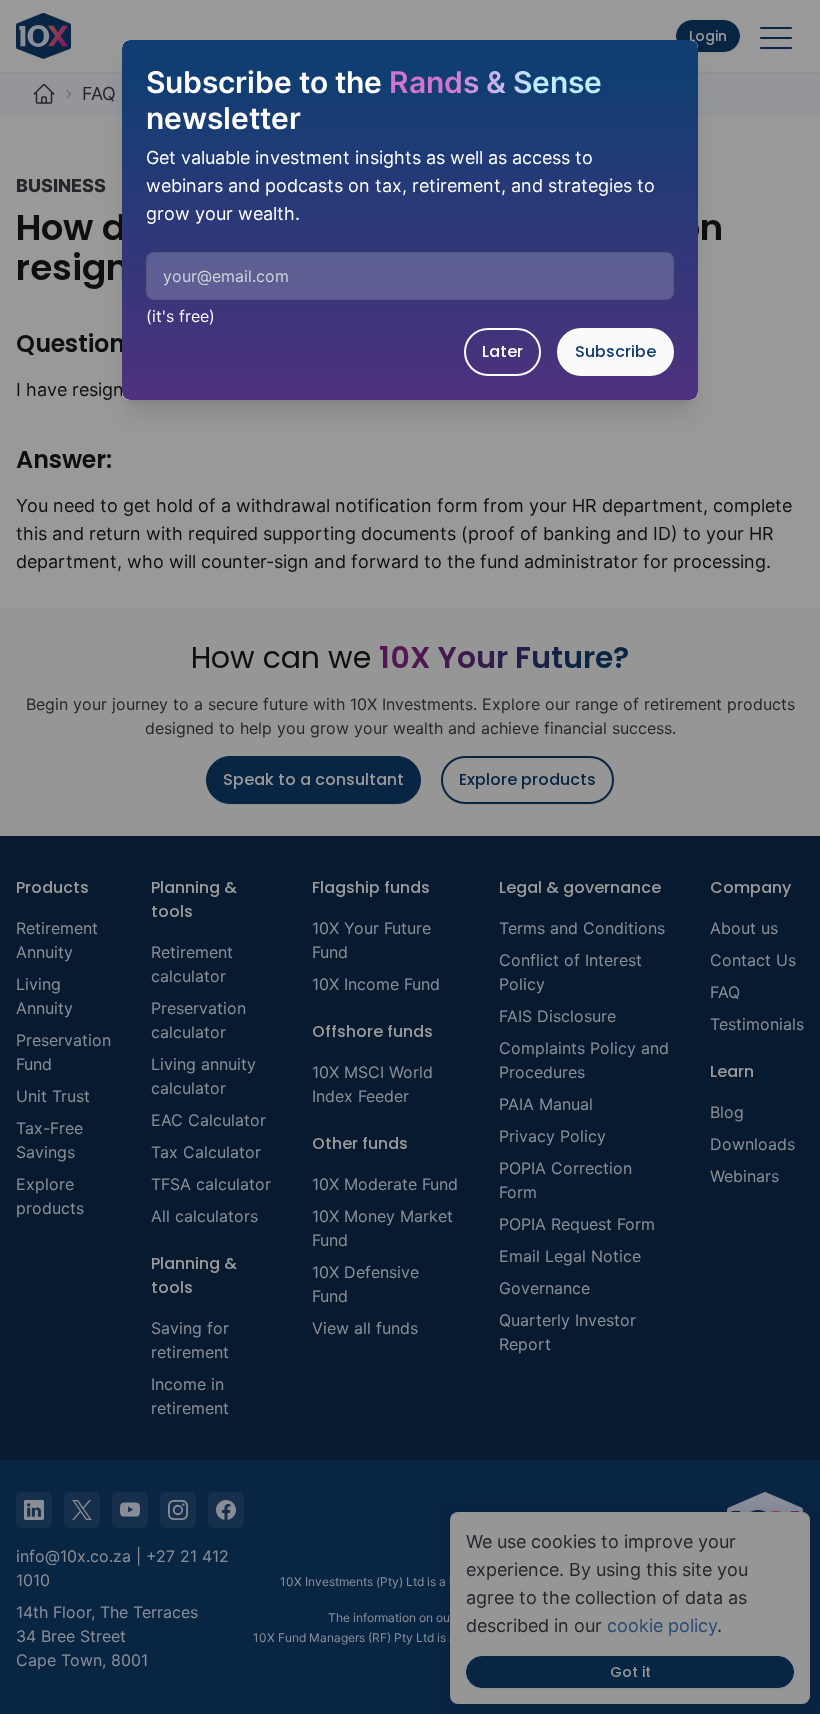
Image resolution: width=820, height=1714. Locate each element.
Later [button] (502, 351)
